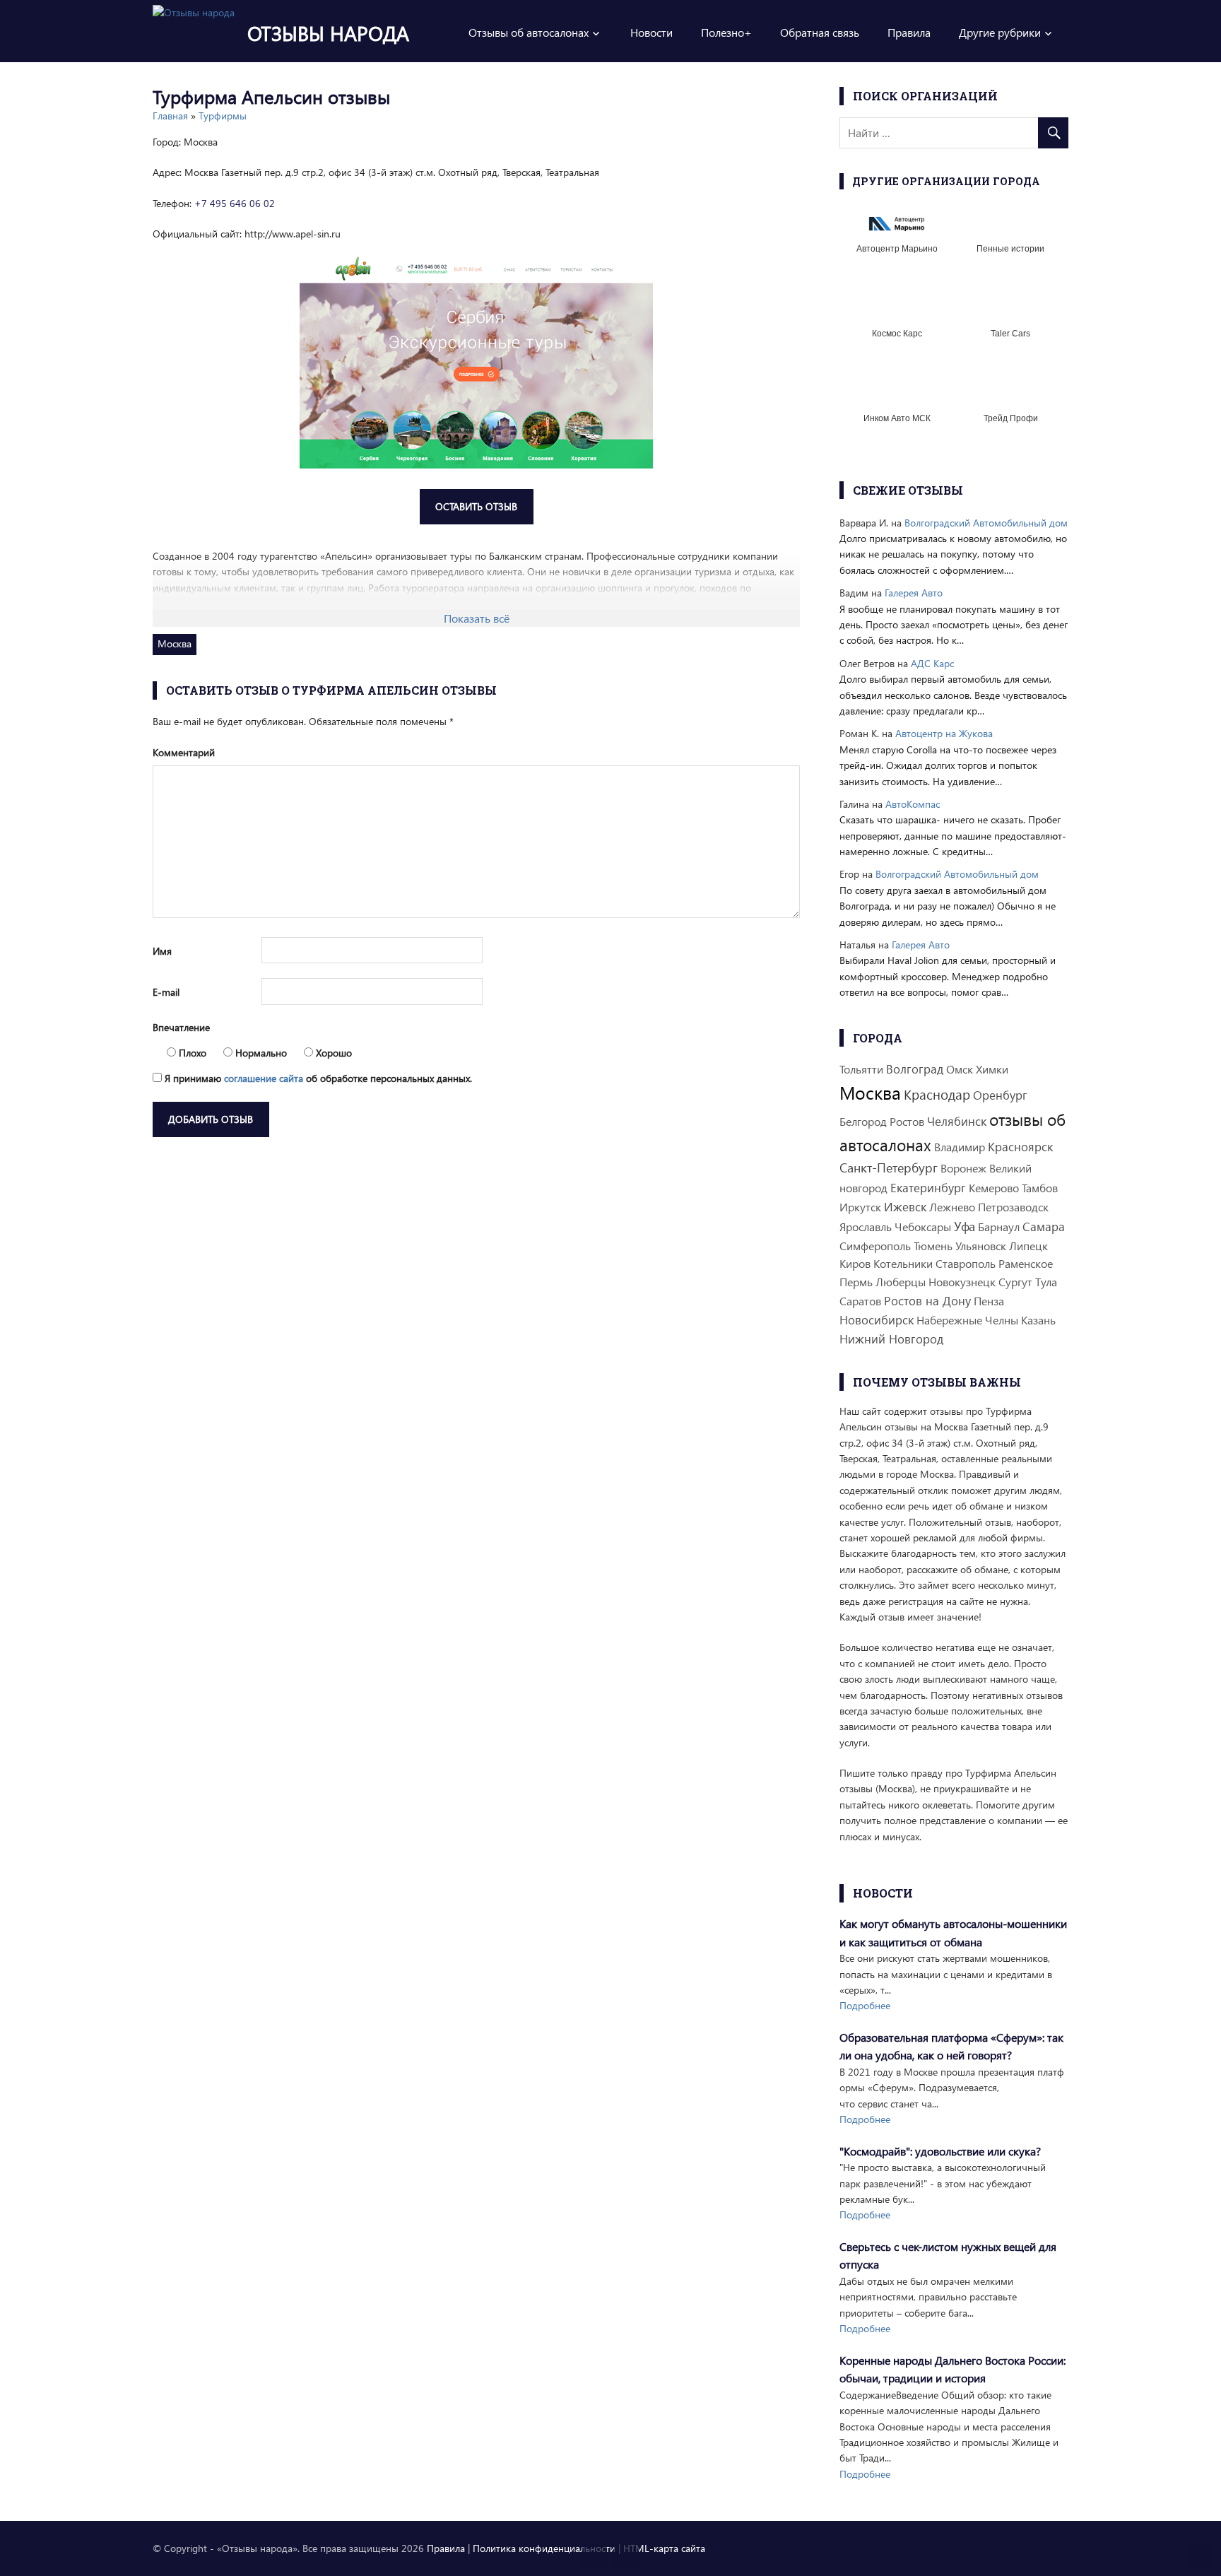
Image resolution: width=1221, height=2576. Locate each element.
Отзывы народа (328, 33)
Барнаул (999, 1227)
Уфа (965, 1226)
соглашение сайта (264, 1078)
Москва (175, 643)
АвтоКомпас (913, 804)
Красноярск (1020, 1147)
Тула (1046, 1282)
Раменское (1026, 1263)
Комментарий (184, 752)
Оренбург (1000, 1095)
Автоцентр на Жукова (944, 733)
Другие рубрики (1000, 32)
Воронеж (963, 1168)
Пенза (989, 1301)
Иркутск (860, 1207)
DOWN (626, 2557)
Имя (162, 951)
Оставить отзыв (476, 506)
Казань (1038, 1320)
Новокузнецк (962, 1282)
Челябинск (957, 1121)
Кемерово (994, 1188)
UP (595, 2557)
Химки (992, 1069)
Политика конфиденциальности (544, 2548)
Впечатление (181, 1027)
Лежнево (952, 1207)
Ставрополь (966, 1263)
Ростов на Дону (927, 1301)
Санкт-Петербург (889, 1167)
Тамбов (1040, 1188)
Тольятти (861, 1069)
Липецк (1028, 1246)
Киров (855, 1263)
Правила (909, 32)
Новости (651, 32)
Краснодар (937, 1094)
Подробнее (865, 2005)
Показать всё (477, 618)
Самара (1044, 1227)
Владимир (960, 1147)
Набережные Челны (967, 1320)
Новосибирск (877, 1320)
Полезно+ (726, 32)
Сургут (1015, 1282)
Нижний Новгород (891, 1339)
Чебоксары (923, 1227)
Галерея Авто (914, 593)
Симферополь (875, 1246)
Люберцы (901, 1282)
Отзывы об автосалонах (529, 32)
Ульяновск (981, 1246)
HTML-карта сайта (664, 2548)
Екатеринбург (928, 1188)
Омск (960, 1069)
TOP (1202, 2557)
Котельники (903, 1263)
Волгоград (915, 1069)
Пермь (856, 1282)
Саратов (860, 1301)
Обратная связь (820, 32)
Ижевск (905, 1207)
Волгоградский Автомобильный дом (986, 523)
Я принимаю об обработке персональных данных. (317, 1078)
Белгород (863, 1121)
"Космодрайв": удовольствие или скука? (940, 2151)
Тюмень (933, 1246)
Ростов (907, 1121)
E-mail (166, 992)
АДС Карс (932, 663)
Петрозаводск (1013, 1207)
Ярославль (866, 1227)
